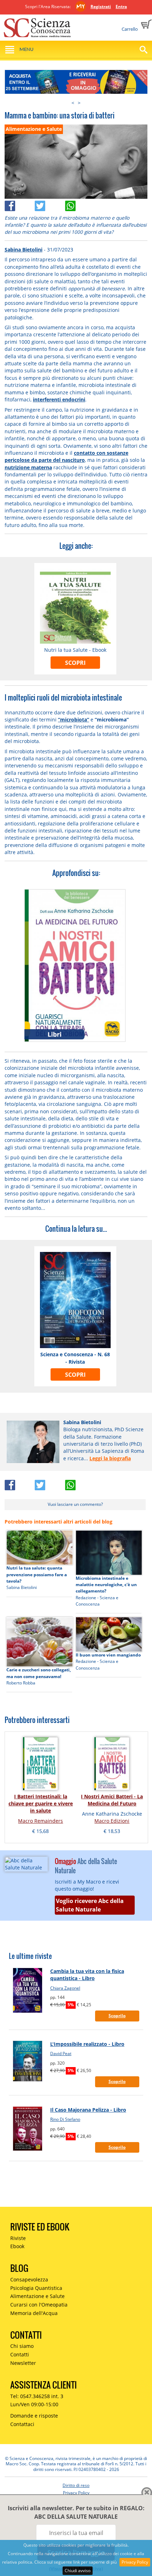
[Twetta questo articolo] (50, 204)
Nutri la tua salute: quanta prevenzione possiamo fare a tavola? (37, 1574)
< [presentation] (73, 103)
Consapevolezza (29, 2279)
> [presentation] (79, 103)
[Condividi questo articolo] (20, 204)
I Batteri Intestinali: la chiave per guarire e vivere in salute (41, 1804)
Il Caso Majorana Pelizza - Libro (88, 2110)
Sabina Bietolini (24, 250)
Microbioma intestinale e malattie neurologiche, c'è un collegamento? (106, 1585)
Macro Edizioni (112, 1821)
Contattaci (22, 2424)
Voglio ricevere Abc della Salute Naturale (90, 1905)
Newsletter (23, 2363)
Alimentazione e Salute (37, 2296)
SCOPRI (75, 663)
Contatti (20, 2354)
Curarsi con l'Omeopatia (39, 2305)
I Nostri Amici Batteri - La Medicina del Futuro (112, 1800)
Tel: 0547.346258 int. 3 (37, 2396)
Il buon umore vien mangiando (108, 1655)
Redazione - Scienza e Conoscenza (97, 1601)
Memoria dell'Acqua (34, 2313)
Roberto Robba (21, 1683)
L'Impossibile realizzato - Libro (87, 2044)
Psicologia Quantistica (36, 2288)
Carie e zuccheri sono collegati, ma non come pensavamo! (39, 1673)
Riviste (18, 2238)
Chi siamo (22, 2346)
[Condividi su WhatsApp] (80, 204)
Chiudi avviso (78, 2571)
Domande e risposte (34, 2416)
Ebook (17, 2246)
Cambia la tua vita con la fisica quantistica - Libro (87, 1975)
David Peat (61, 2053)
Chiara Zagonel (65, 1988)
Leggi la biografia (110, 1458)
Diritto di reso (76, 2485)
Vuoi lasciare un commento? (75, 1504)
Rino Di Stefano (65, 2119)
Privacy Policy (135, 2562)
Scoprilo (117, 2016)
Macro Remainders (40, 1821)
